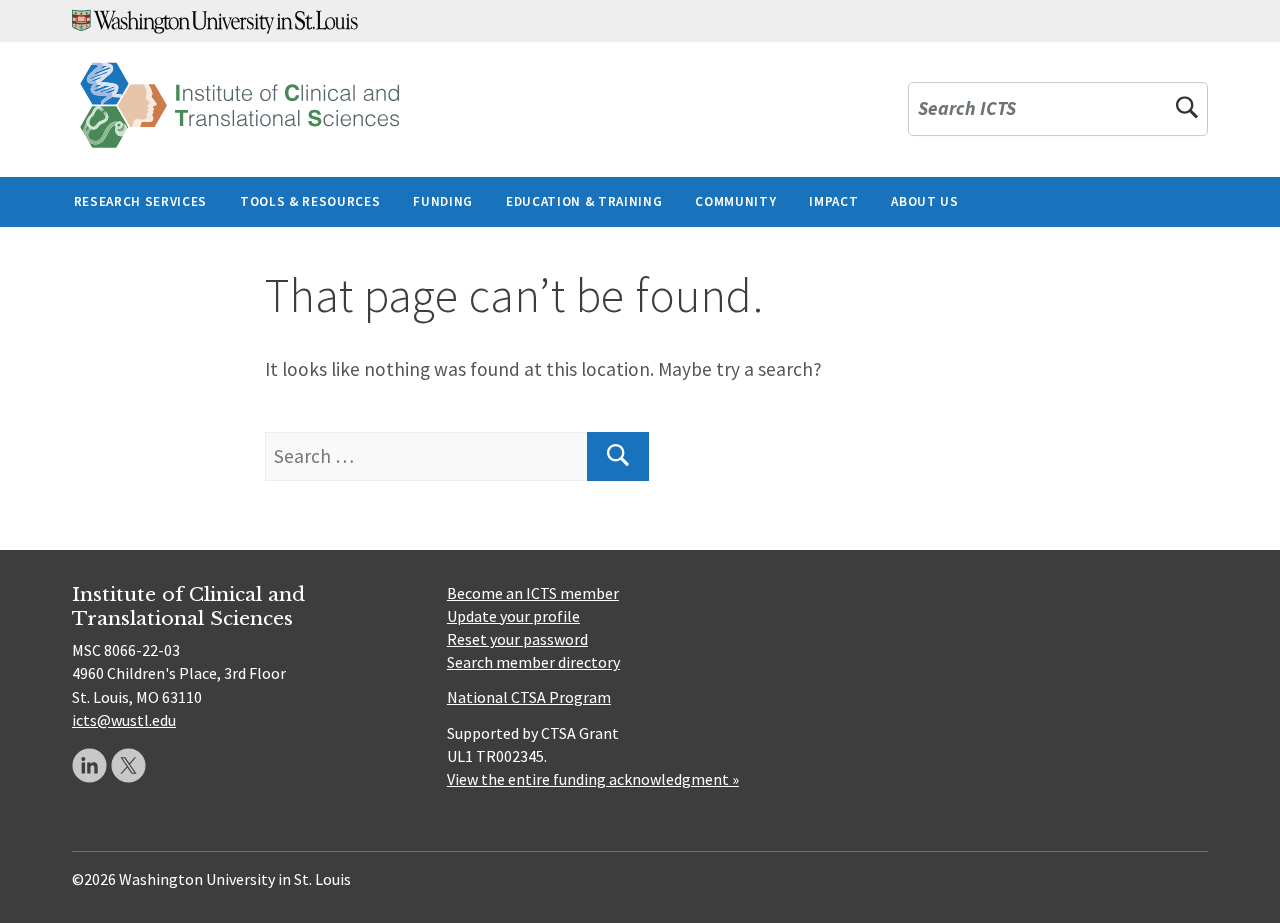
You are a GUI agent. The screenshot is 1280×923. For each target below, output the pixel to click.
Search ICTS (967, 109)
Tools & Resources (310, 201)
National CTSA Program (529, 697)
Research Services (140, 201)
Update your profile (513, 616)
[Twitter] (128, 765)
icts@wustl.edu (124, 720)
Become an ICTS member (533, 593)
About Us (924, 201)
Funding (443, 201)
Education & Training (584, 201)
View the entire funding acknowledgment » (593, 779)
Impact (833, 201)
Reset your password (517, 639)
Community (735, 201)
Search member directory (533, 662)
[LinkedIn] (89, 765)
